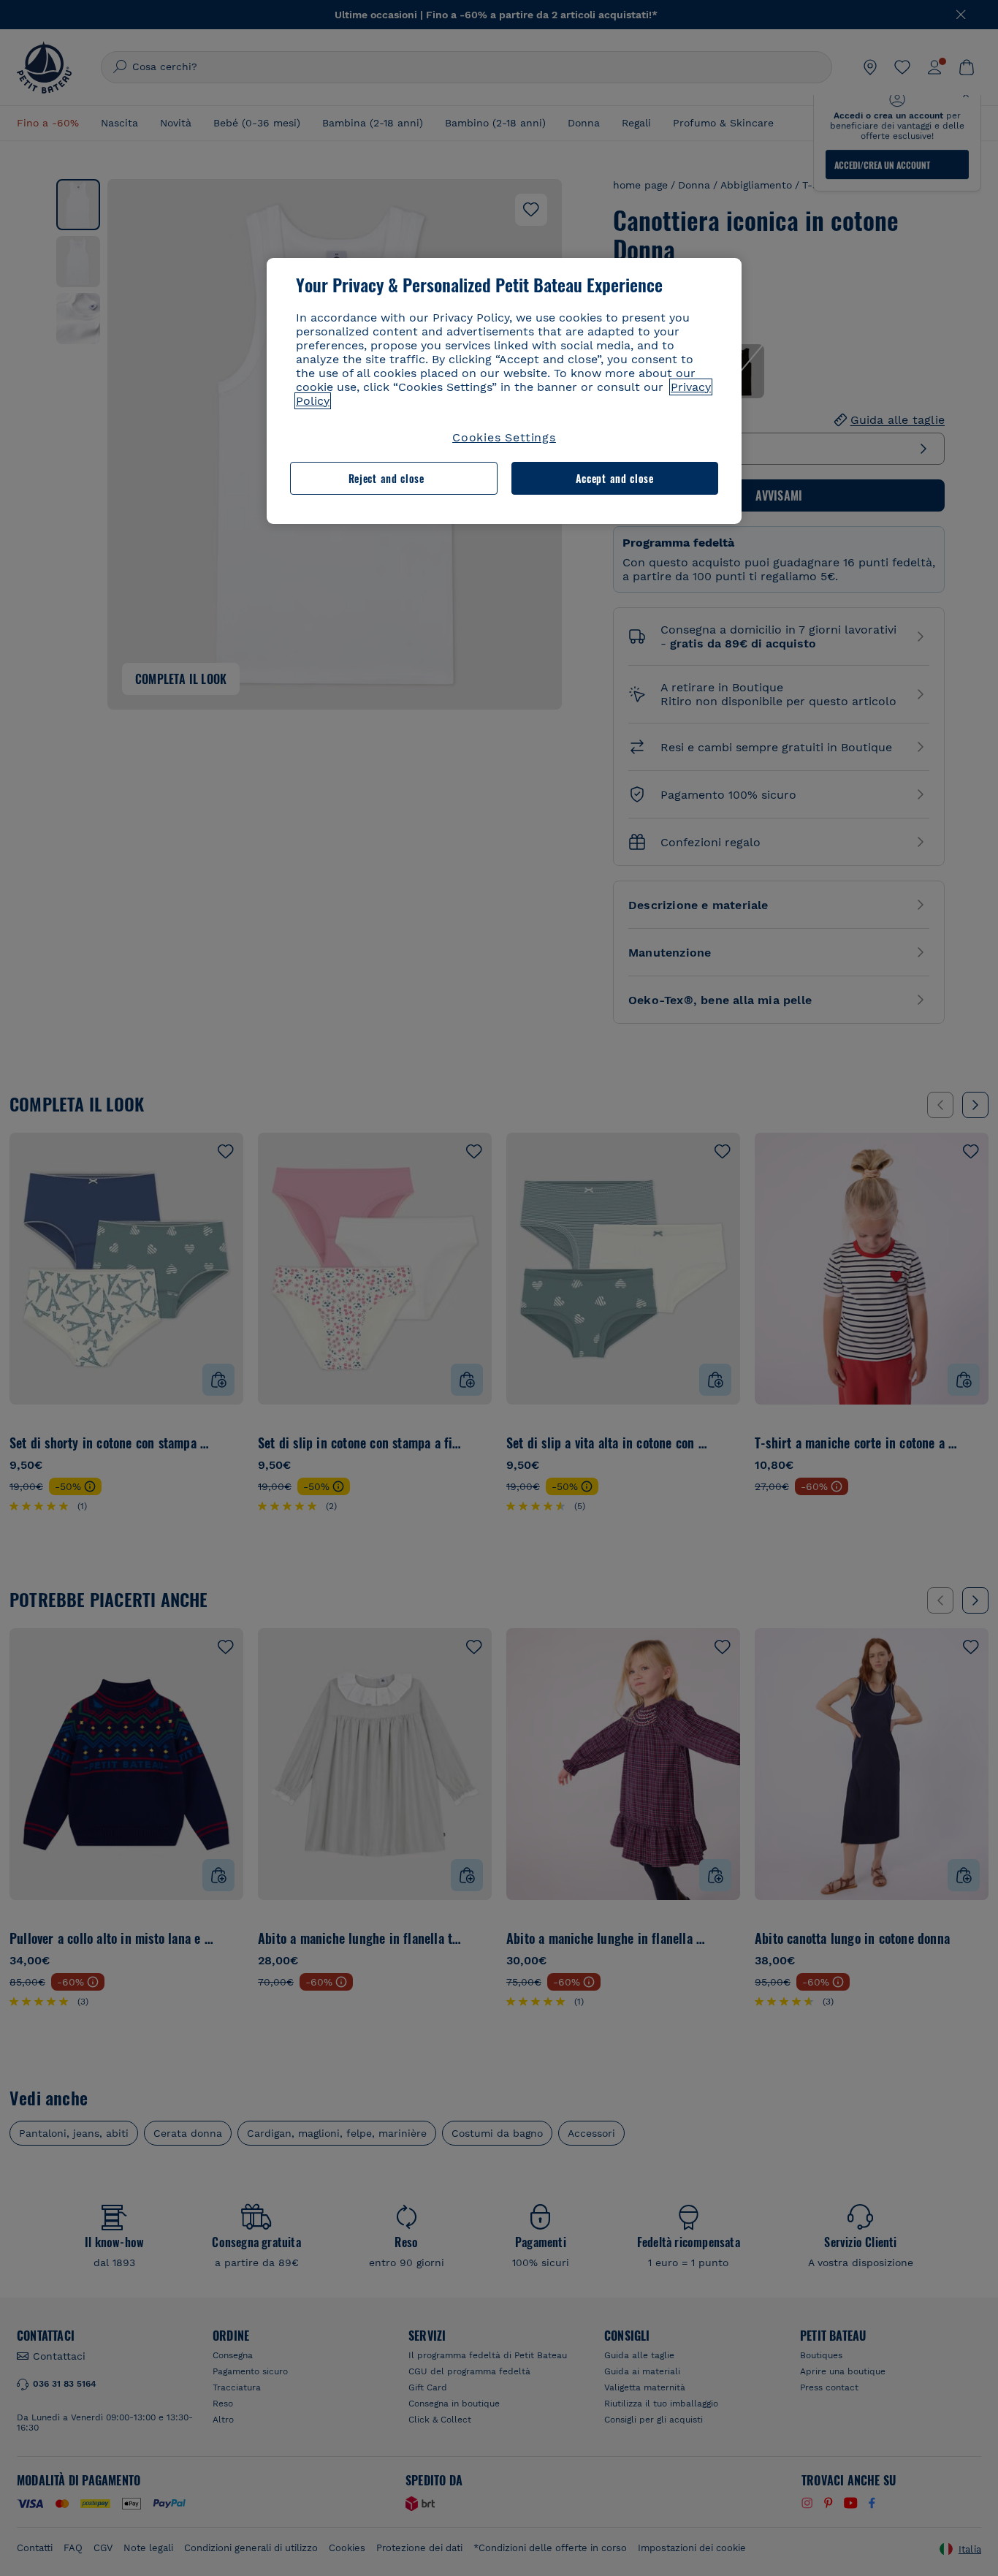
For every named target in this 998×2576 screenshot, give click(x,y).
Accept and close (615, 478)
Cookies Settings (504, 437)
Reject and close (386, 478)
